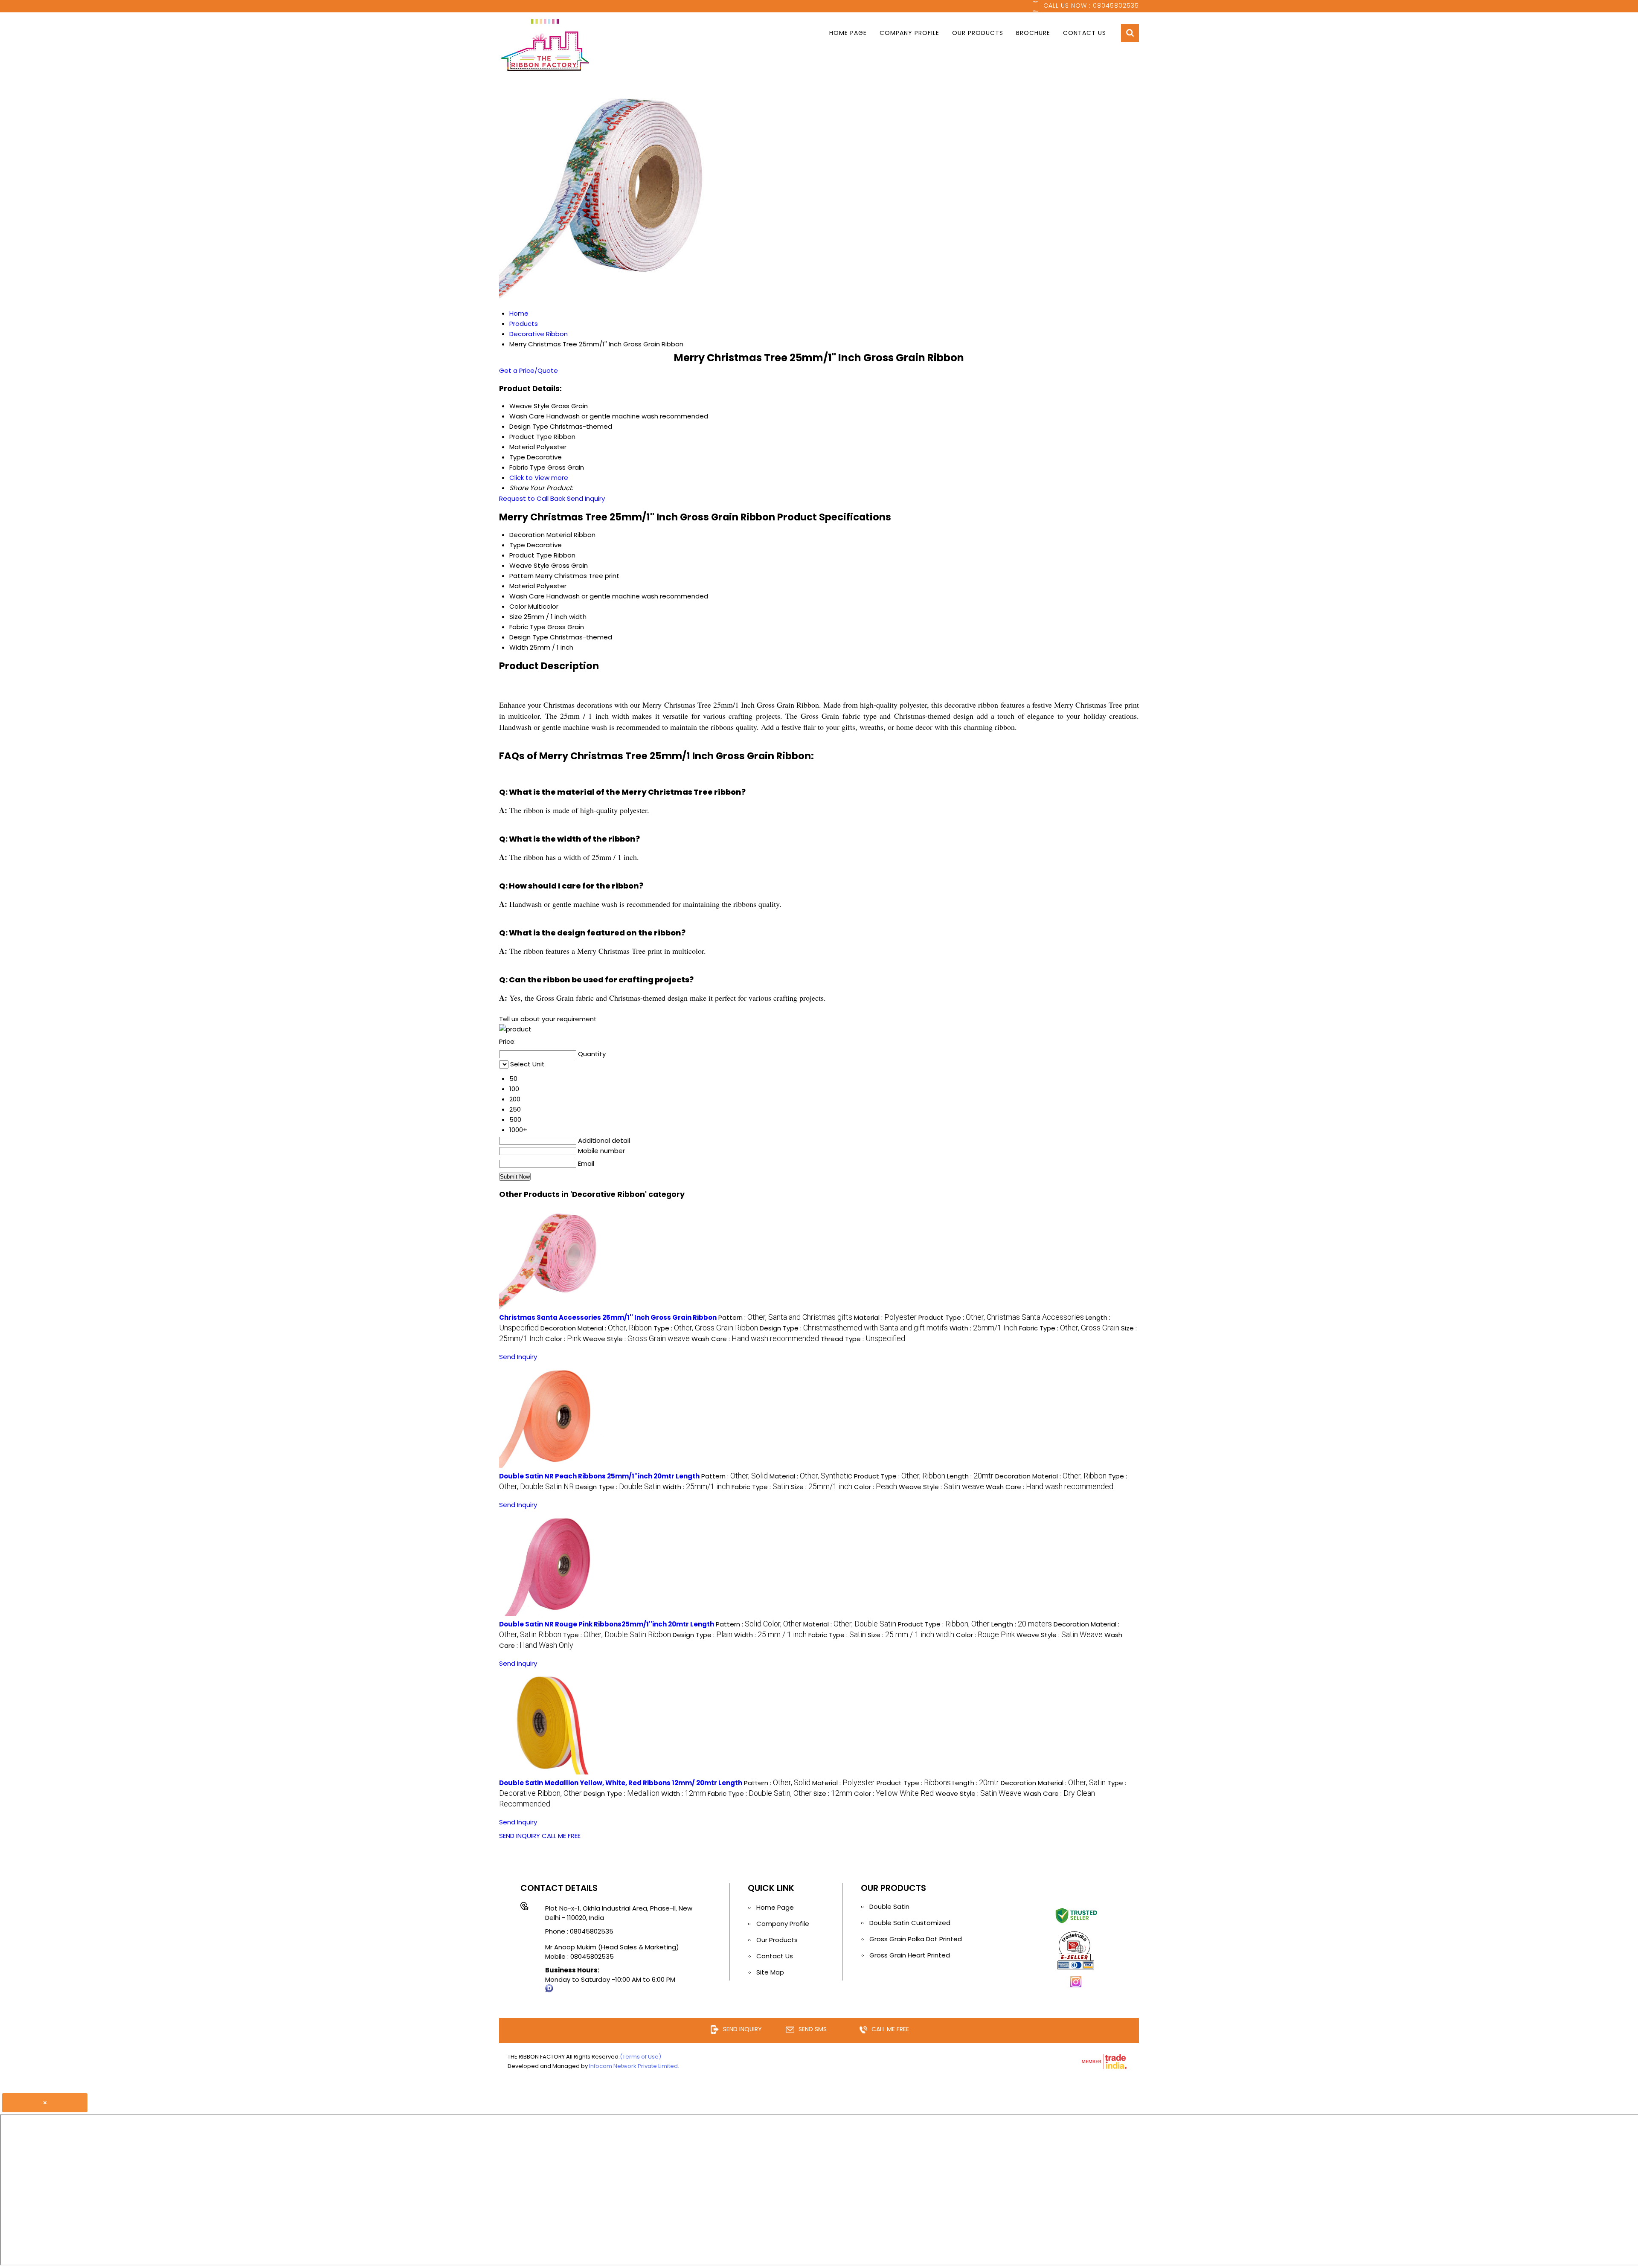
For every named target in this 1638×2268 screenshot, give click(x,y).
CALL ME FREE (561, 1836)
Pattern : (785, 1317)
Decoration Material (541, 535)
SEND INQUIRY (520, 1836)
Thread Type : (863, 1339)
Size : (822, 1487)
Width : (983, 1328)
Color (518, 606)
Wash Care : (755, 1339)
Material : (885, 1317)
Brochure (1033, 33)
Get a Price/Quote (529, 370)
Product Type (531, 555)
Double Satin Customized (910, 1923)
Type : (706, 1328)
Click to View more (539, 478)
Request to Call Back (532, 498)
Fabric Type (527, 627)
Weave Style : (636, 1339)
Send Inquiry (586, 498)
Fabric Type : (1069, 1328)
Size (516, 617)
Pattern (521, 576)
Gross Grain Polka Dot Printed (916, 1939)
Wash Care (527, 596)
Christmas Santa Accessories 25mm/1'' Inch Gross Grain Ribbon (608, 1317)
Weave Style (529, 565)
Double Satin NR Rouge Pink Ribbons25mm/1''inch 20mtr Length (607, 1624)
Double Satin (889, 1906)
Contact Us (1085, 33)
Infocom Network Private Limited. (634, 2066)
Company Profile (909, 33)
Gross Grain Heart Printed (910, 1955)
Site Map (770, 1972)
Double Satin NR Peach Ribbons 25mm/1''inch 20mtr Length (599, 1476)
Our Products (978, 33)
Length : (970, 1476)
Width (519, 647)
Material (522, 586)
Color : (563, 1339)
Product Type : (1001, 1317)
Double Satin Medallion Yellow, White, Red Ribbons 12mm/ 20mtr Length (621, 1783)
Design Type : (854, 1328)
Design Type (529, 637)
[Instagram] (1076, 1986)
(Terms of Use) (640, 2057)
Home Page (848, 33)
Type (517, 545)
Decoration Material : (596, 1328)
